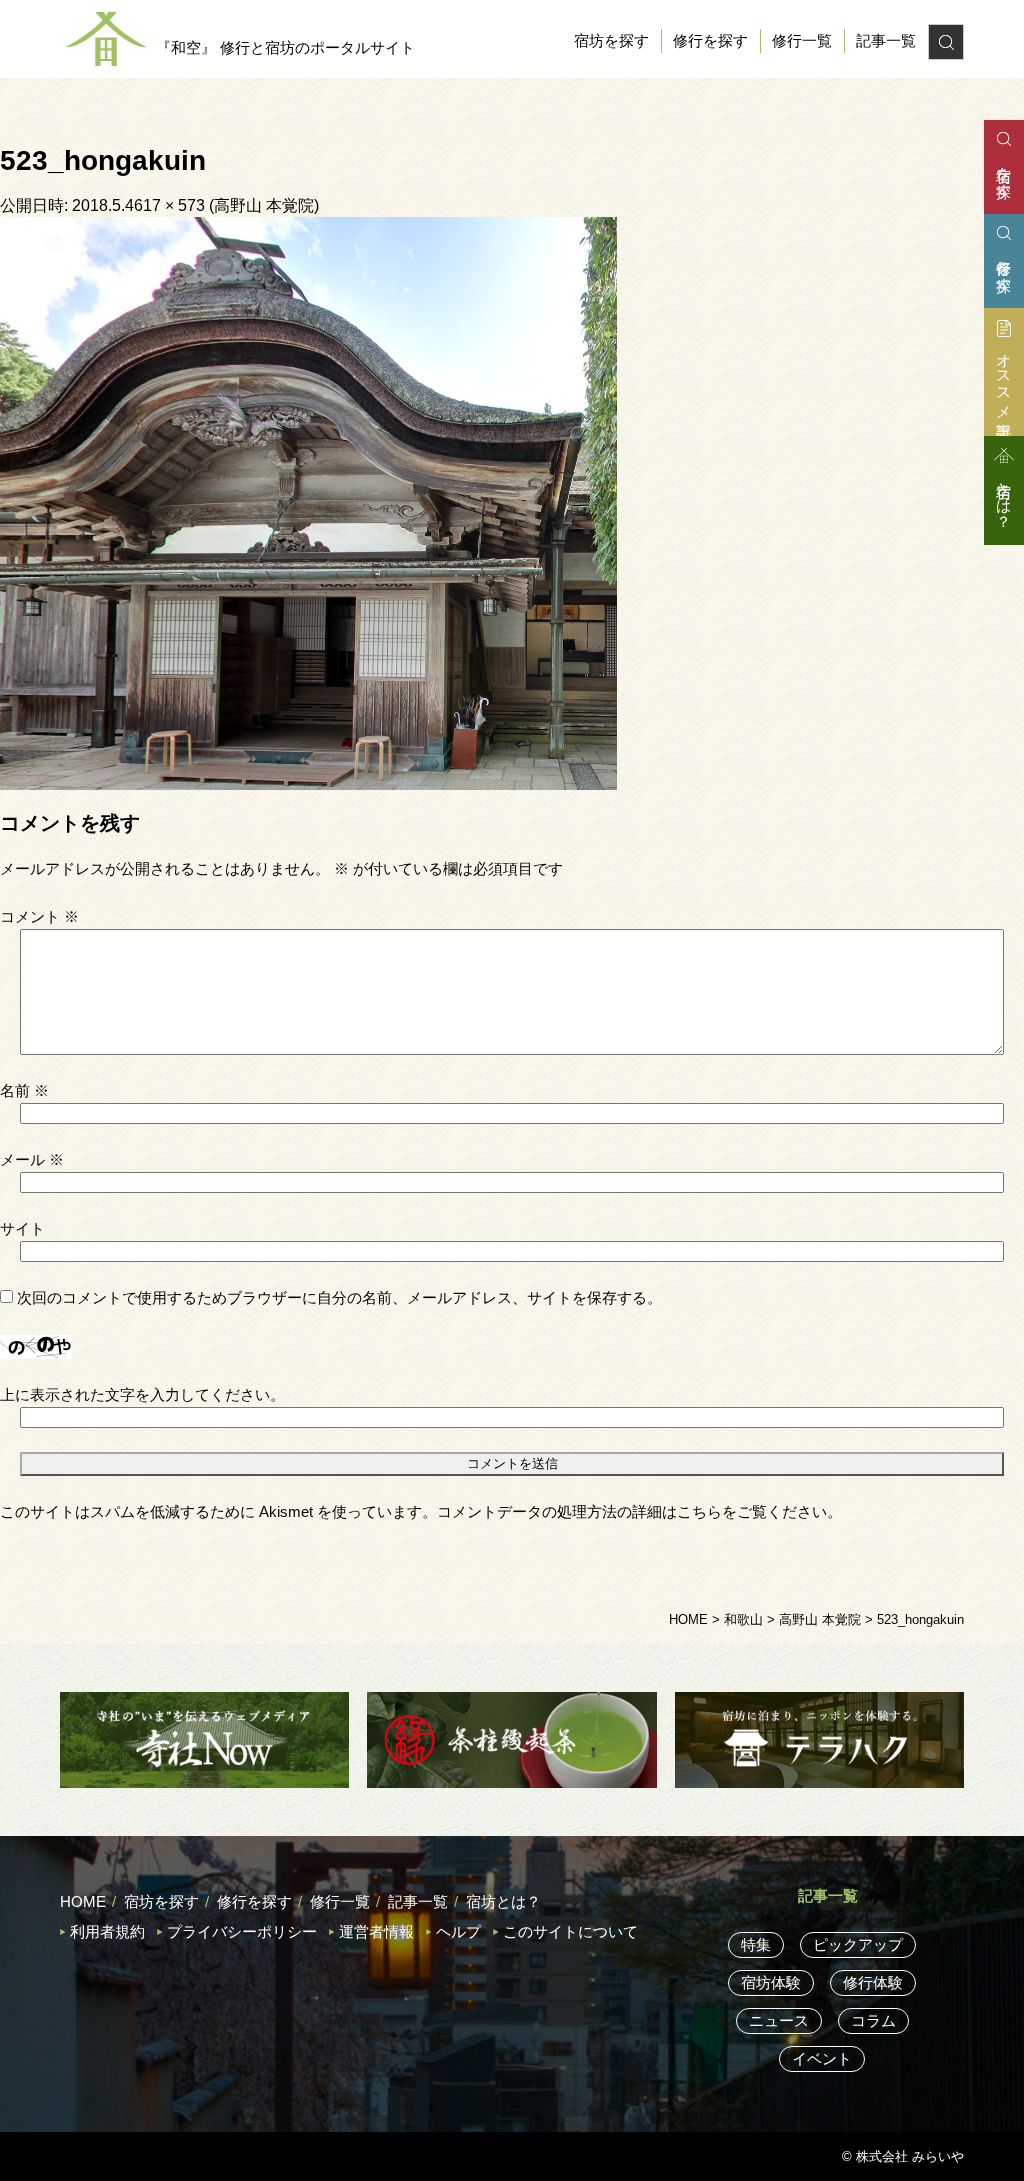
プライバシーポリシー (242, 1931)
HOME (83, 1901)
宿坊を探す (611, 40)
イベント (822, 2058)
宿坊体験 (771, 1982)
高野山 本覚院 (264, 205)
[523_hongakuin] (308, 501)
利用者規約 (107, 1931)
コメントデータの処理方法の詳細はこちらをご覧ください (632, 1511)
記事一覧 (886, 40)
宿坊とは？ (503, 1901)
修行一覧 (802, 40)
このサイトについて (570, 1931)
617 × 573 (169, 205)
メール (32, 1159)
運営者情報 (376, 1931)
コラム (873, 2020)
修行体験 (873, 1982)
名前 (24, 1090)
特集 (756, 1944)
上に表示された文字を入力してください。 (142, 1394)
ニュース (779, 2020)
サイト (22, 1228)
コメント (39, 916)
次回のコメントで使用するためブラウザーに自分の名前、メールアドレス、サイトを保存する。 (339, 1297)
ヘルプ (458, 1931)
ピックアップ (858, 1944)
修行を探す (710, 40)
